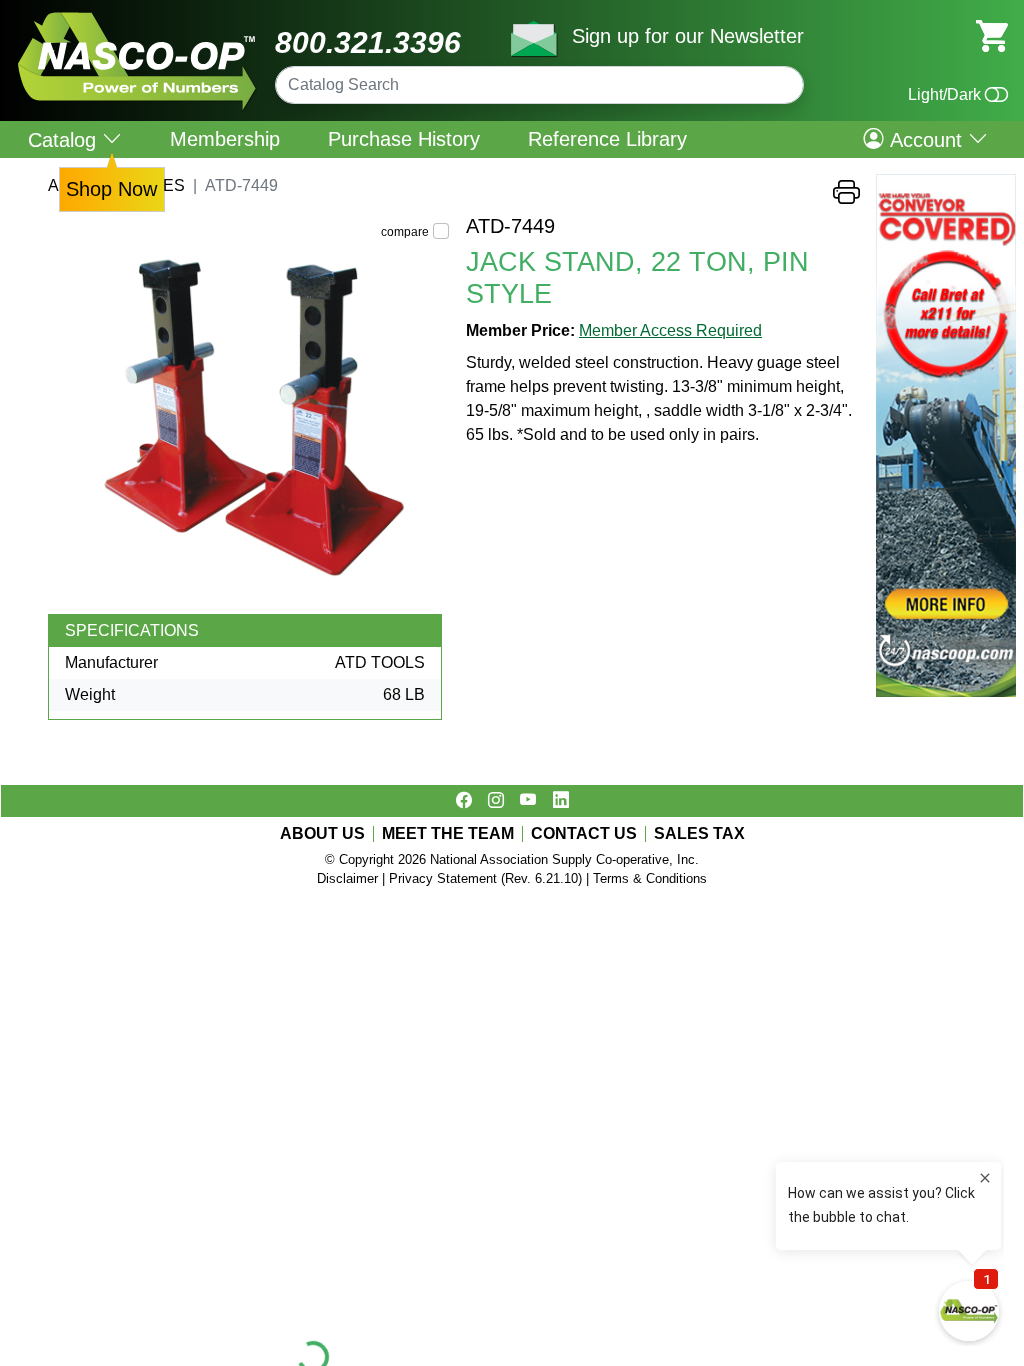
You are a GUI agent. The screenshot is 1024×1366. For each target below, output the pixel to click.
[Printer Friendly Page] (846, 197)
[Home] (137, 19)
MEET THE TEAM (448, 834)
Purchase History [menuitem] (404, 139)
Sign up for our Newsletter (688, 36)
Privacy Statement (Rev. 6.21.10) (485, 878)
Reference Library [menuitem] (607, 139)
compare (405, 232)
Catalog (65, 139)
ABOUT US (322, 834)
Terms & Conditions (650, 878)
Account (926, 139)
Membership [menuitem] (225, 139)
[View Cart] (992, 34)
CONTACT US (584, 834)
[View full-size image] (249, 414)
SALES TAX (699, 834)
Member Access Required (670, 330)
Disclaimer (347, 878)
